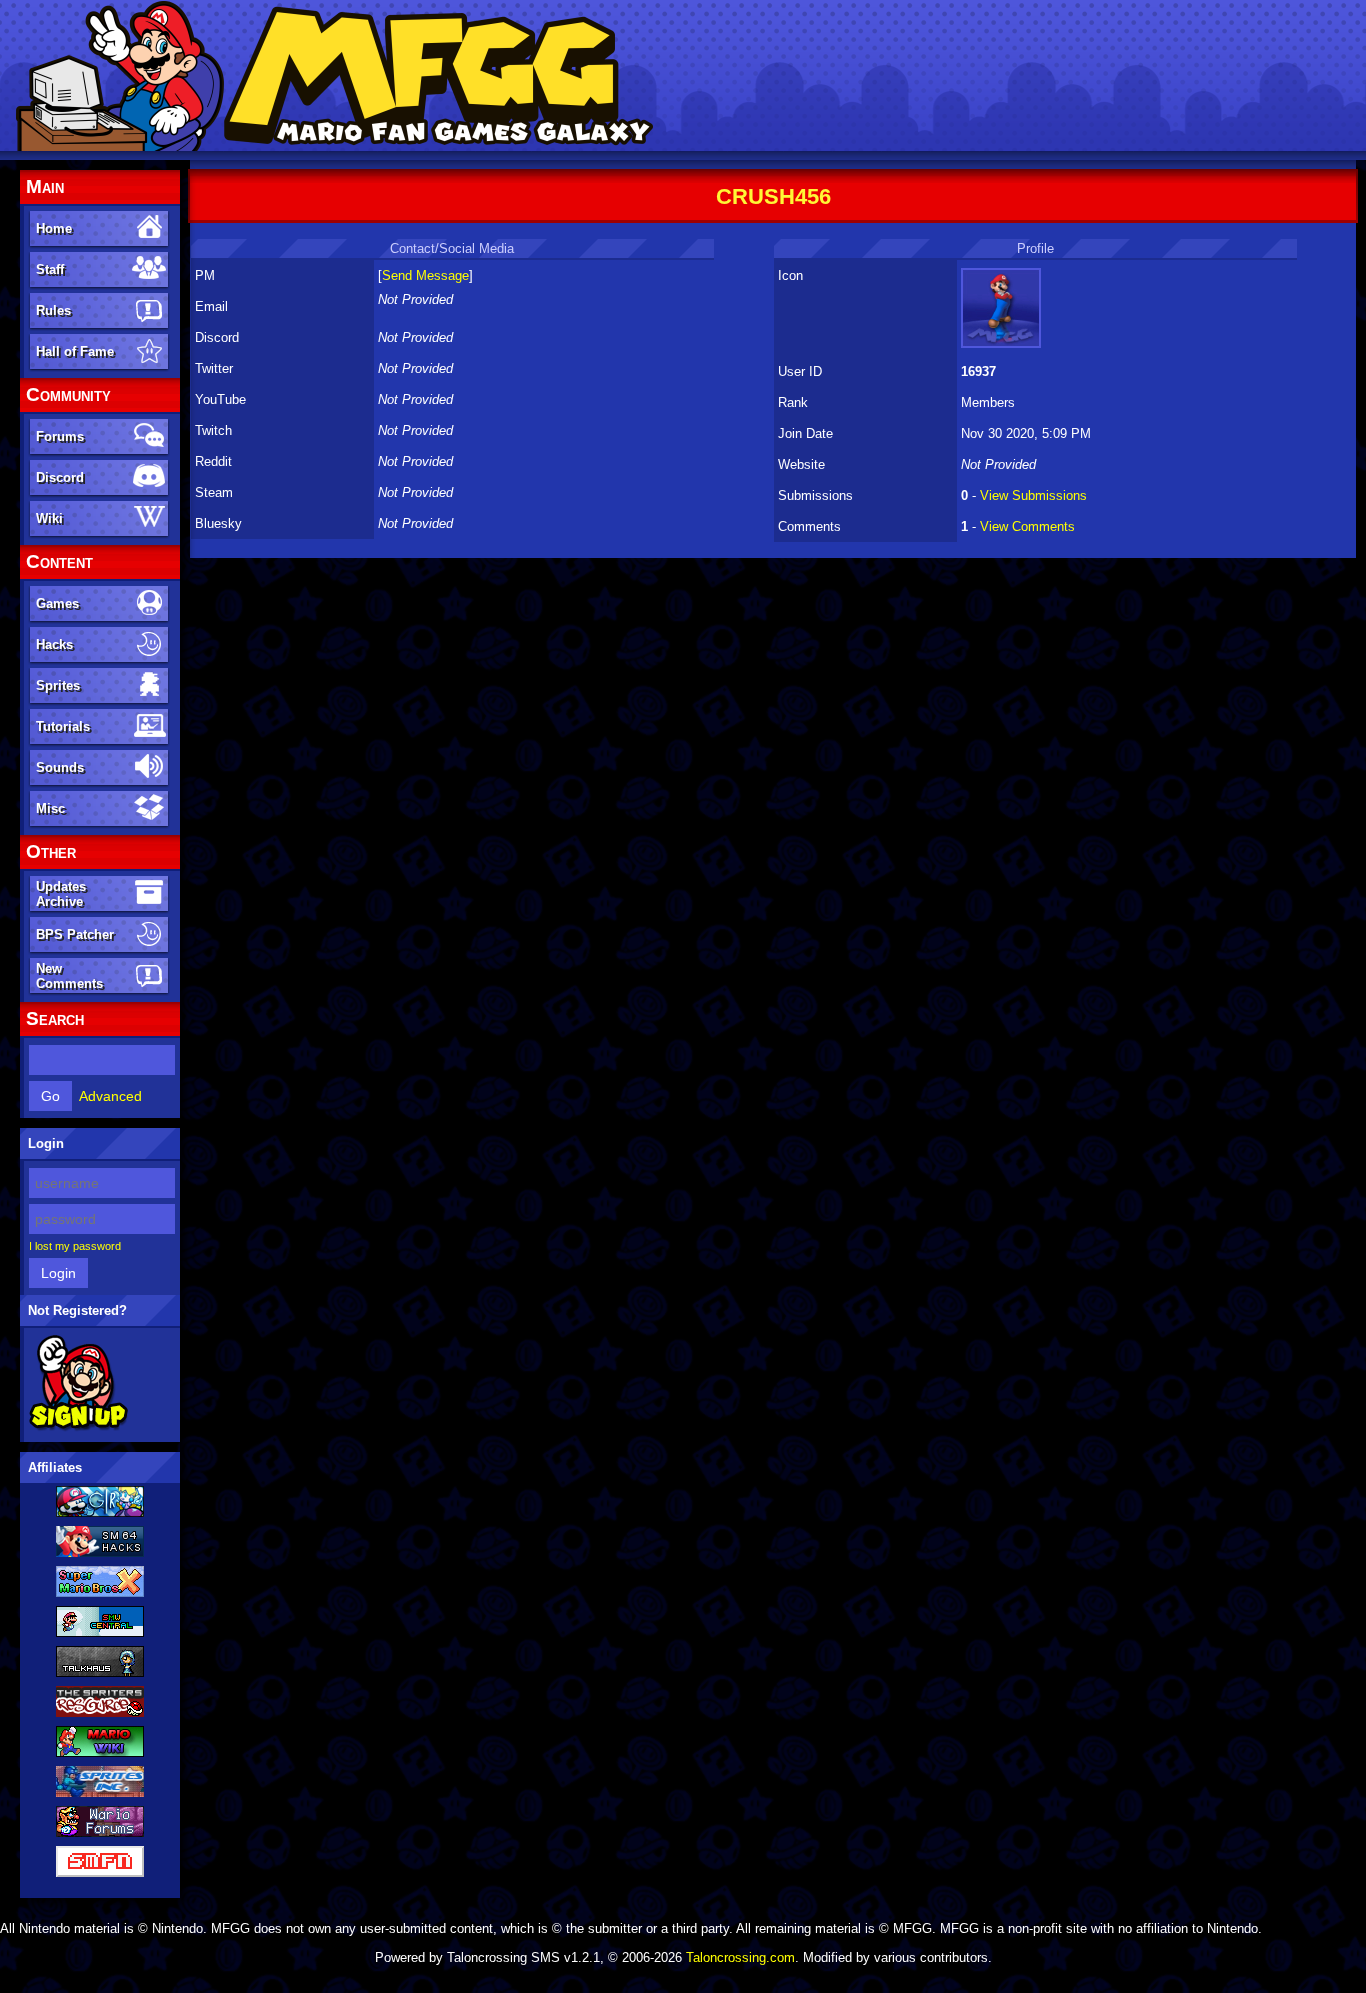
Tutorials (63, 726)
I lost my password (75, 1246)
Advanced (110, 1096)
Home (54, 228)
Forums (60, 436)
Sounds (60, 767)
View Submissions (1033, 495)
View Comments (1027, 526)
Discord (60, 477)
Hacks (54, 644)
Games (57, 603)
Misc (50, 808)
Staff (50, 269)
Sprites (58, 685)
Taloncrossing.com (740, 1957)
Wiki (49, 518)
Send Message (425, 275)
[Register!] (78, 1427)
